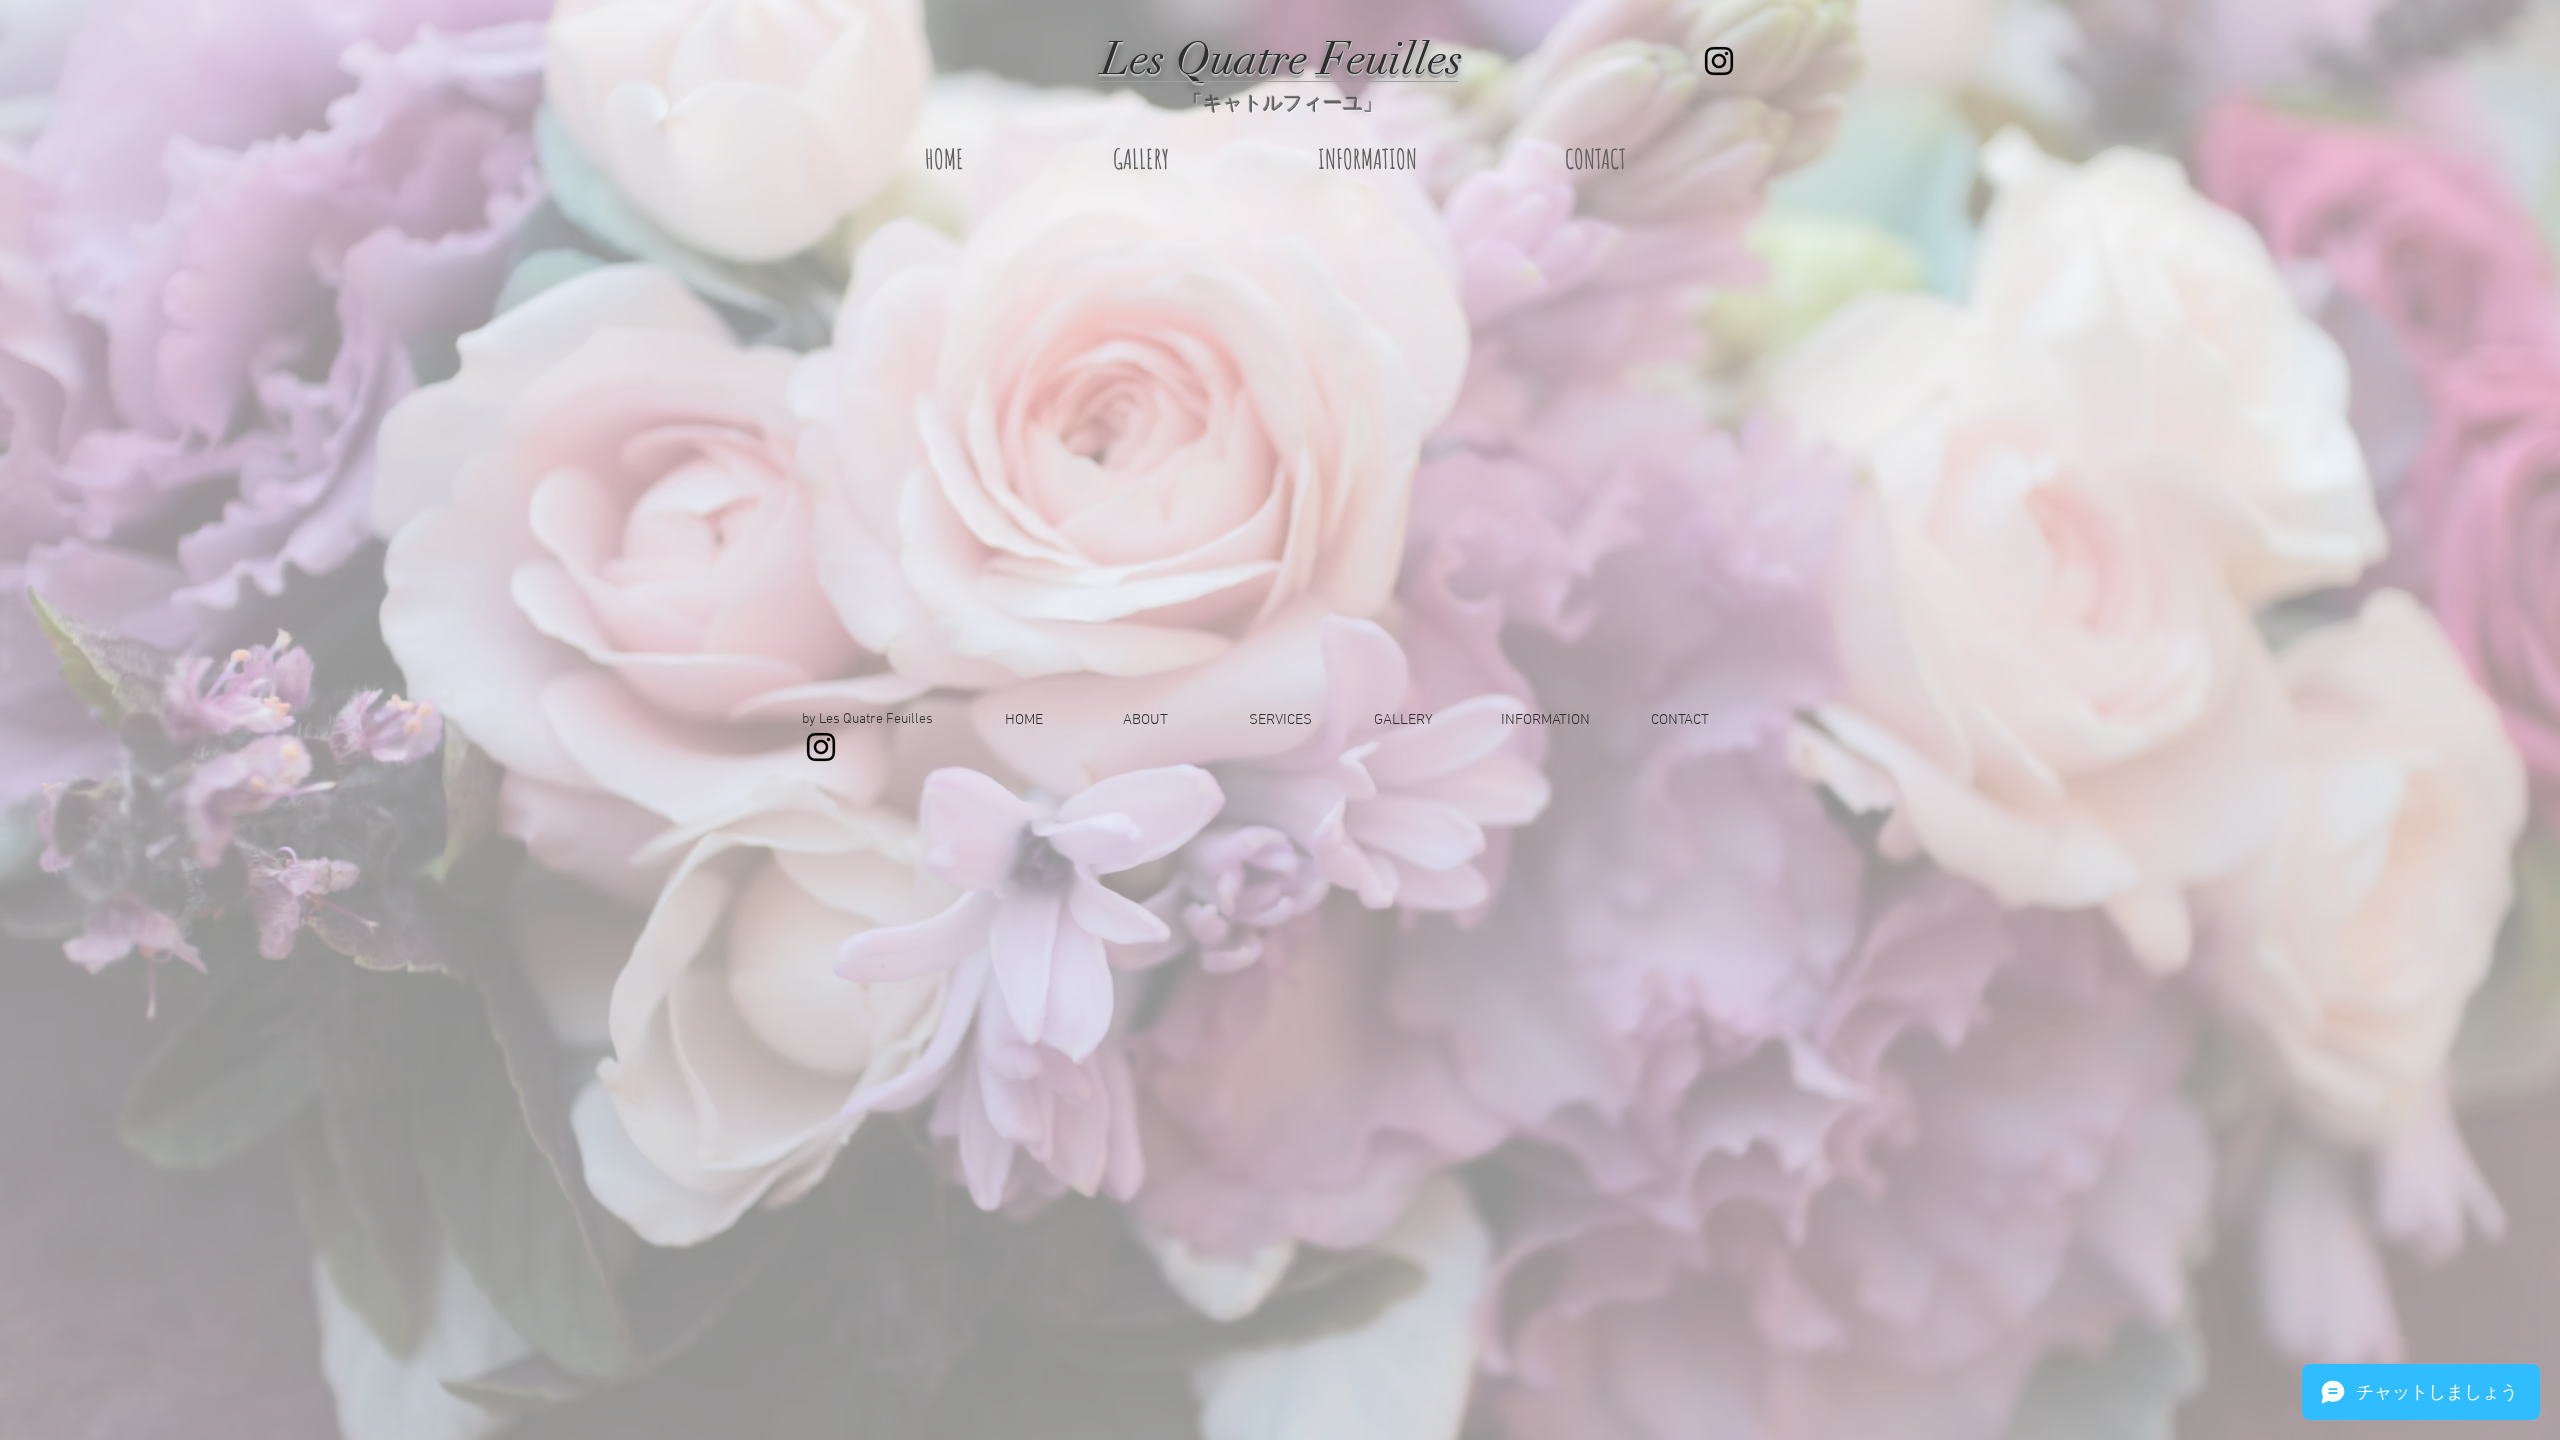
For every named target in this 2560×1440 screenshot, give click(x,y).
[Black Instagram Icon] (1719, 61)
